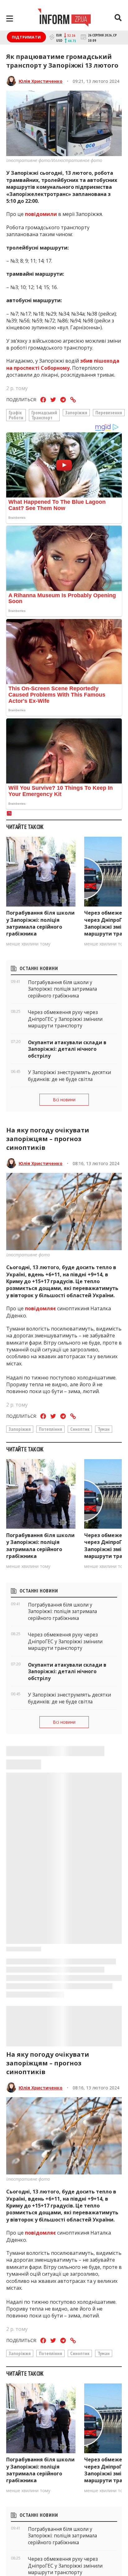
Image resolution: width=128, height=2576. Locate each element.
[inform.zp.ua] (64, 18)
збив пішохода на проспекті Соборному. (63, 364)
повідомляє (40, 1308)
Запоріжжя (76, 412)
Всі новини (64, 1100)
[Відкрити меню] (10, 19)
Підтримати (26, 37)
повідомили (41, 214)
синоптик (80, 1429)
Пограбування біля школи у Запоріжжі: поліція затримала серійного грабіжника (40, 923)
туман (104, 1429)
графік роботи (16, 415)
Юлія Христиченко (41, 81)
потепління (50, 1429)
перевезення (109, 412)
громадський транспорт (44, 415)
